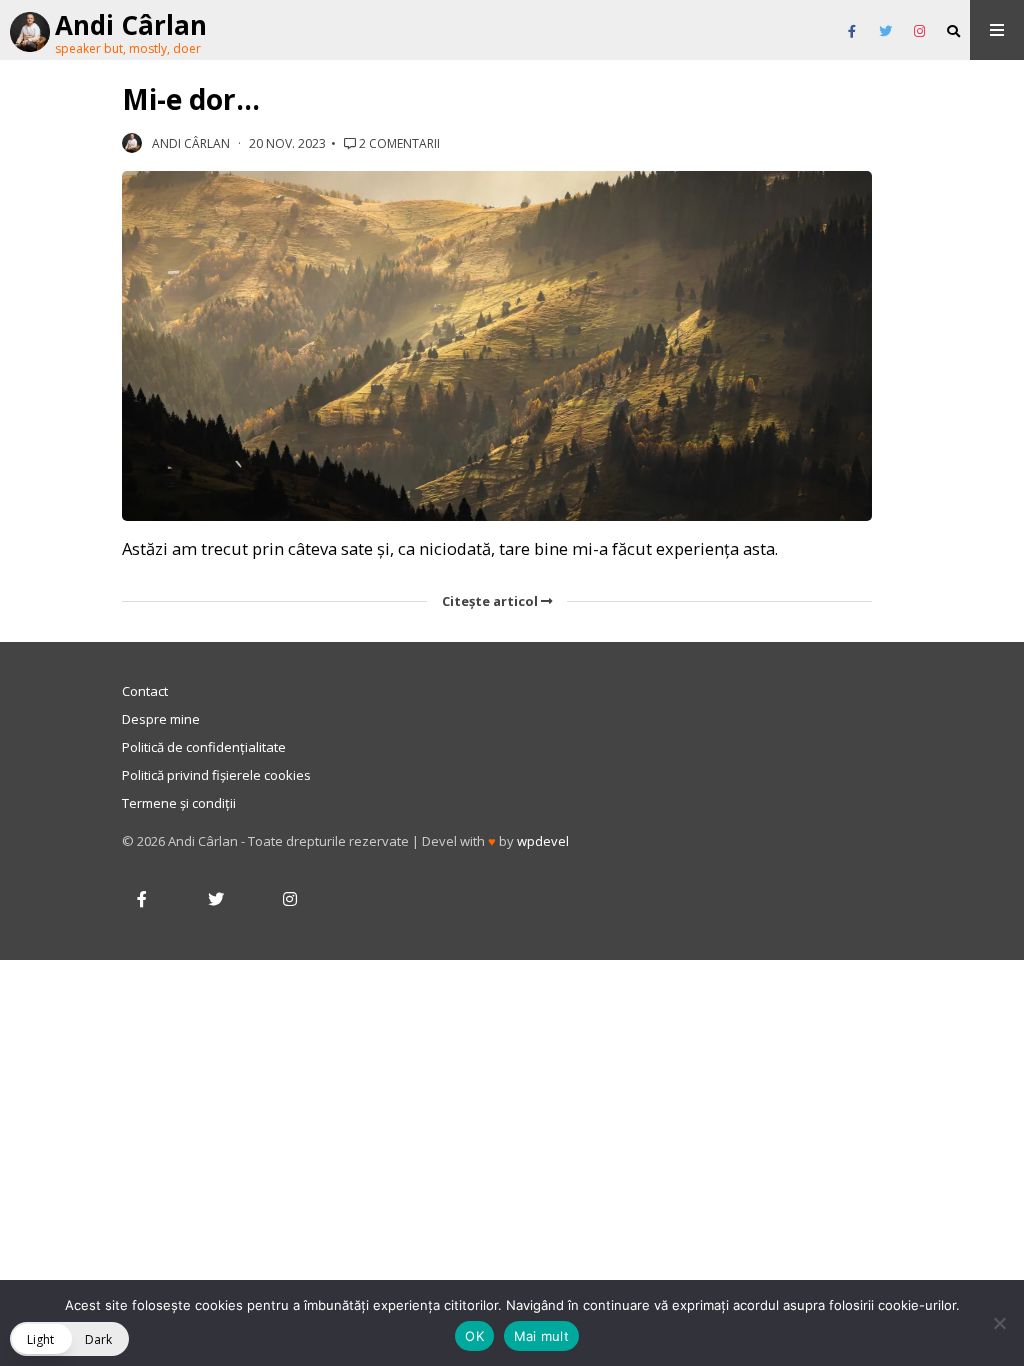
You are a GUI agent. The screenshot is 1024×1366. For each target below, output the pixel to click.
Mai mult (541, 1336)
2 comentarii (398, 143)
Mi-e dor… (191, 99)
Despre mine (161, 719)
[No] (999, 1323)
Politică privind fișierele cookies (216, 775)
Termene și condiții (179, 803)
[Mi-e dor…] (497, 346)
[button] (69, 1339)
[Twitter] (885, 31)
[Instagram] (919, 31)
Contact (145, 691)
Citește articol (491, 601)
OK (474, 1336)
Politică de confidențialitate (204, 747)
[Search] (953, 31)
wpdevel (543, 841)
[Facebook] (851, 31)
